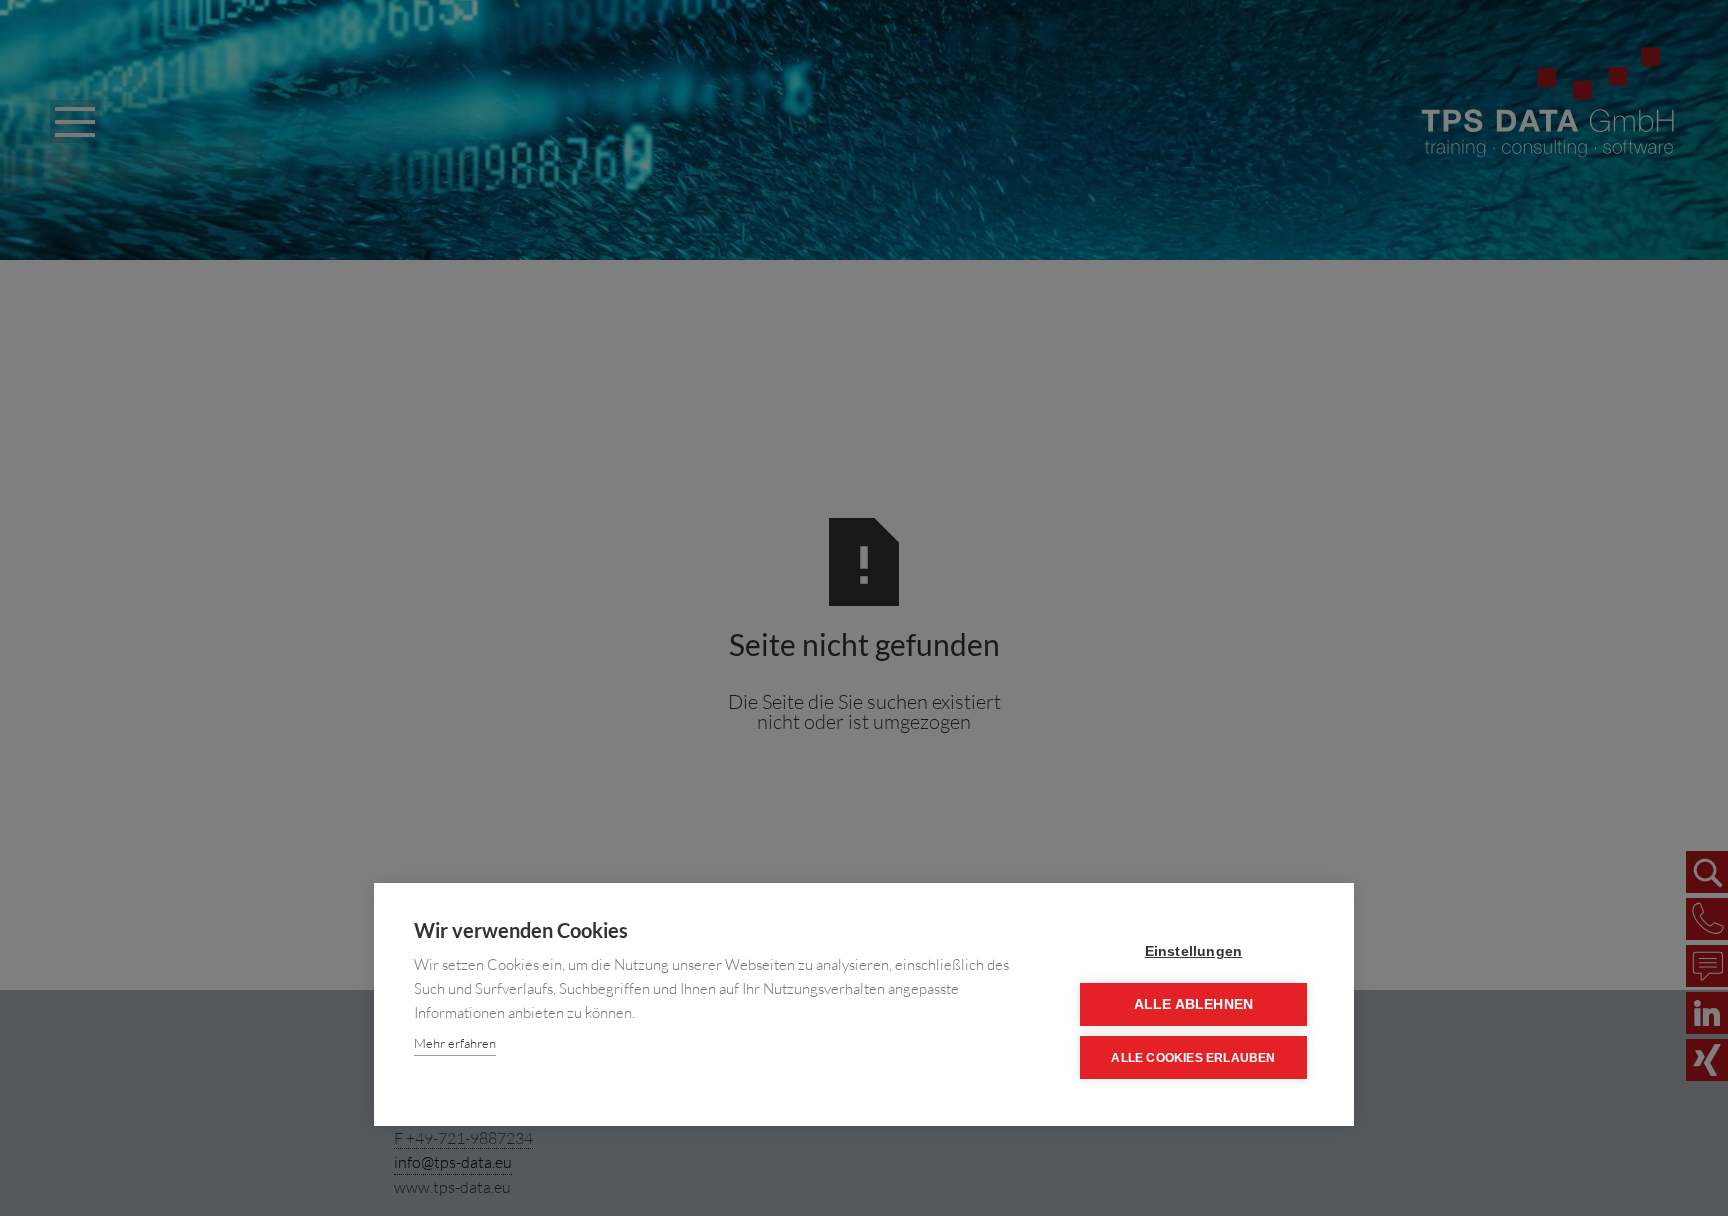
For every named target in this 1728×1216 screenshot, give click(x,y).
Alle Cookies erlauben (1193, 1058)
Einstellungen (1194, 951)
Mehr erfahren (455, 1043)
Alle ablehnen (1194, 1004)
